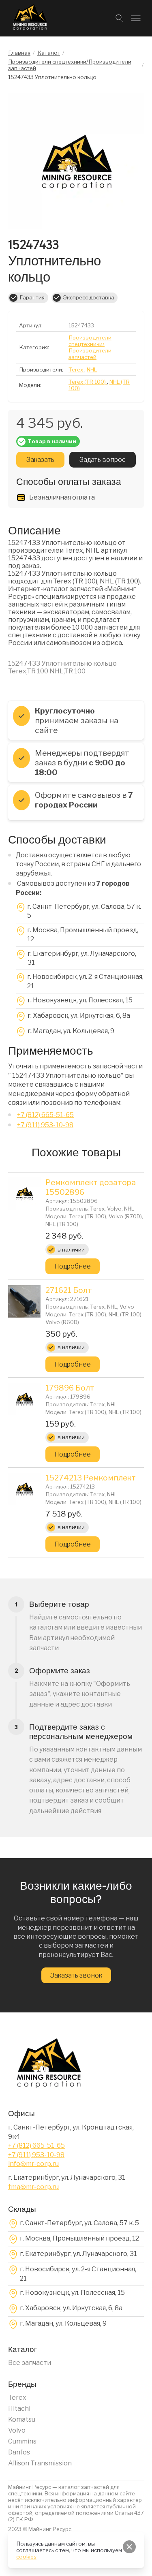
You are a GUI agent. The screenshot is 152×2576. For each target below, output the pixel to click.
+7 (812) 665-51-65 (45, 1115)
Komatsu (22, 2419)
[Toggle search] (120, 18)
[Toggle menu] (136, 18)
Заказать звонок (76, 1975)
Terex (17, 2398)
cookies (26, 2557)
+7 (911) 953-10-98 (45, 1125)
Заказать (40, 460)
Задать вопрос (103, 460)
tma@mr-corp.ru (33, 2187)
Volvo (17, 2430)
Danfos (19, 2452)
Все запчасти (30, 2363)
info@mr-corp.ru (33, 2164)
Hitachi (19, 2408)
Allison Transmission (40, 2463)
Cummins (22, 2441)
